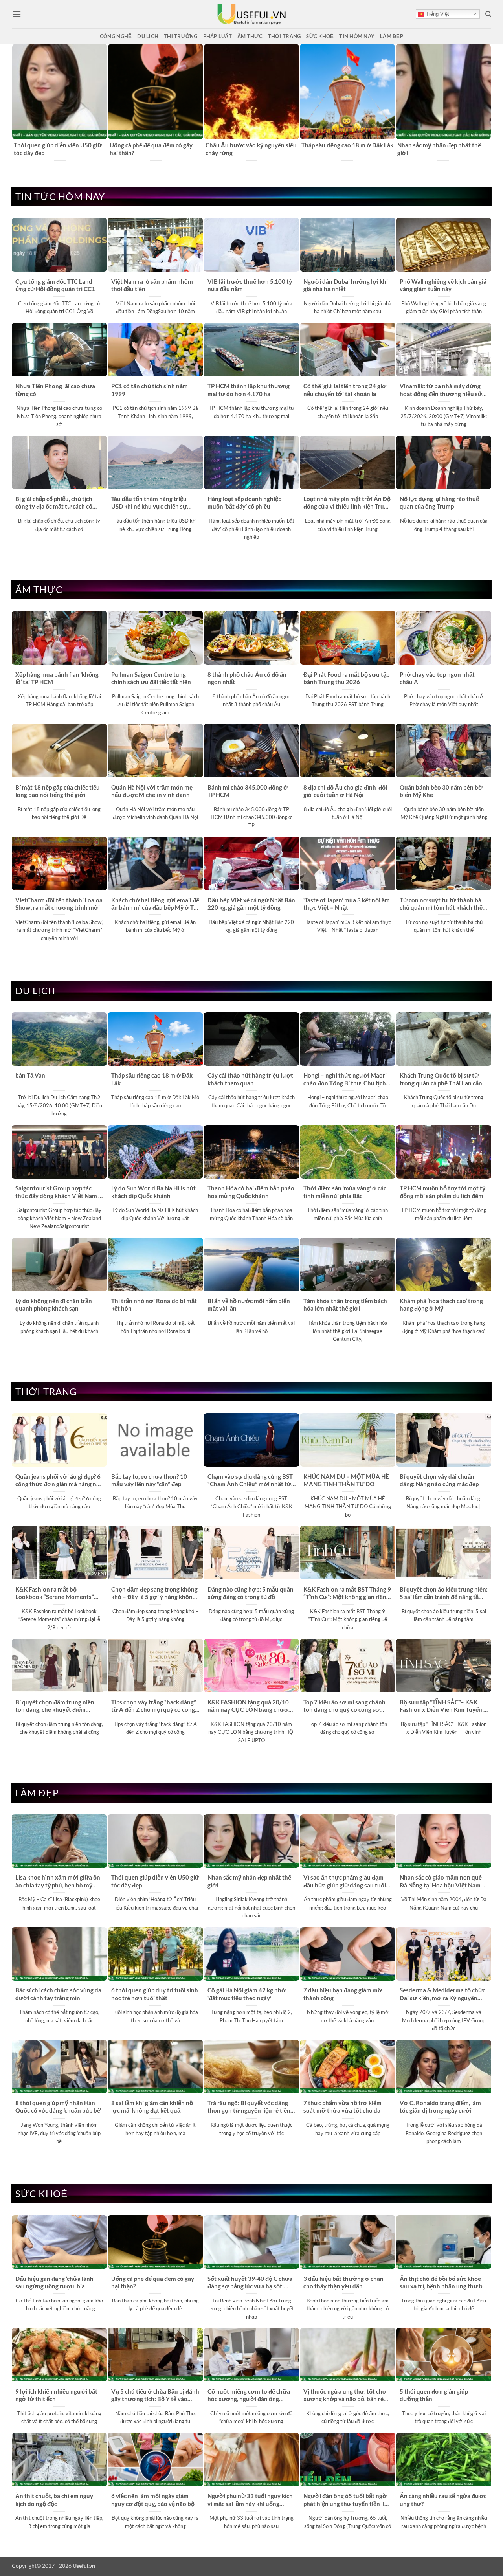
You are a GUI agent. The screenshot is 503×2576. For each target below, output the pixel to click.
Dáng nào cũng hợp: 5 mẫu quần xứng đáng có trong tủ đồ (251, 1593)
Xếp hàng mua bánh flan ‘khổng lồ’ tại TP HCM (57, 678)
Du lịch (148, 36)
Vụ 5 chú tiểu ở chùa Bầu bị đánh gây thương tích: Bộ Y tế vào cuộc (155, 2396)
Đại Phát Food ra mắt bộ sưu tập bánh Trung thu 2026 (346, 678)
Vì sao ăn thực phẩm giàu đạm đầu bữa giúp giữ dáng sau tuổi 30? (345, 1882)
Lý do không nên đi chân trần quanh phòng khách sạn (54, 1305)
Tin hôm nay (357, 36)
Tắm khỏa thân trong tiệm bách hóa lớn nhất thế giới (345, 1305)
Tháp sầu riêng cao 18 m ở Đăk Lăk (347, 145)
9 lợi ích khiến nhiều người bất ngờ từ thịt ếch (56, 2395)
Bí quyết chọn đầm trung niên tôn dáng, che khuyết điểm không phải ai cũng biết (55, 1706)
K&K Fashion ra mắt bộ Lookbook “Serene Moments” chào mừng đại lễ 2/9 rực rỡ (55, 1594)
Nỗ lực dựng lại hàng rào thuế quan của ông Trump (439, 502)
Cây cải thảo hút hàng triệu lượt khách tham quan (250, 1079)
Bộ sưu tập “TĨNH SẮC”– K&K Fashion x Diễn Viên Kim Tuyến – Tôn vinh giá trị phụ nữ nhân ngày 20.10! (443, 1706)
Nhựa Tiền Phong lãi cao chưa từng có (55, 390)
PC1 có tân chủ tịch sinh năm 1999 (150, 390)
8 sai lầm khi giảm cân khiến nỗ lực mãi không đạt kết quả (152, 2107)
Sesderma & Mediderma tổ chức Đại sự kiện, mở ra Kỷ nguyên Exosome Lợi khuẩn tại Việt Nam (443, 1994)
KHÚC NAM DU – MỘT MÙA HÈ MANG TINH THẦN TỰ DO (346, 1480)
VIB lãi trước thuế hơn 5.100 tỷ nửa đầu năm (250, 285)
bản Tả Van (30, 1075)
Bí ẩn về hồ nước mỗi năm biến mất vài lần (249, 1305)
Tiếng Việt (437, 14)
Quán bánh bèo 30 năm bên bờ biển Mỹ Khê (441, 791)
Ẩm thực (250, 36)
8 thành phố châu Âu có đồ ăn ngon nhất (247, 678)
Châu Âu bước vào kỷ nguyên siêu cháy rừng (251, 149)
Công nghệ (116, 36)
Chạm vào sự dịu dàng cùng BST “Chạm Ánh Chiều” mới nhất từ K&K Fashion (250, 1481)
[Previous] (16, 103)
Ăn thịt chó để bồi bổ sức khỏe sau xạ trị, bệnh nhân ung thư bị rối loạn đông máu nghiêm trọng (442, 2283)
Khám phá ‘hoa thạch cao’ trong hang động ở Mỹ (441, 1305)
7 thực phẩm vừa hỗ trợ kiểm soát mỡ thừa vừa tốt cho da (342, 2107)
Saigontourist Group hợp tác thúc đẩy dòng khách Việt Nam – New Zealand (59, 1192)
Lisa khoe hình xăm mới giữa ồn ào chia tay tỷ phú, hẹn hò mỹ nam (58, 1882)
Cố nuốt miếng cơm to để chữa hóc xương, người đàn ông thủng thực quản (249, 2396)
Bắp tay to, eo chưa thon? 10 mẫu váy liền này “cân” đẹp (149, 1480)
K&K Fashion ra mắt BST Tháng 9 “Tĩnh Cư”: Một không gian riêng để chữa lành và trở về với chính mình (347, 1594)
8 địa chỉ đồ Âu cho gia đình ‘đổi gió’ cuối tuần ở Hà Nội (345, 791)
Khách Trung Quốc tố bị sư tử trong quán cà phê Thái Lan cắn (441, 1079)
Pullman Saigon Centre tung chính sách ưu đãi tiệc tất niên (151, 678)
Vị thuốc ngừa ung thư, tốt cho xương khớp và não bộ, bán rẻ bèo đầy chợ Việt (345, 2396)
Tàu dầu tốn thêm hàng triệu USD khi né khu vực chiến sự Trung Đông (149, 503)
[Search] (488, 14)
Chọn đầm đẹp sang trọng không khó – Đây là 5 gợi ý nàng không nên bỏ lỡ (154, 1594)
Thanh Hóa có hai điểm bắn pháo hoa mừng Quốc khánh (251, 1192)
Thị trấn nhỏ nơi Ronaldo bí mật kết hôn (154, 1305)
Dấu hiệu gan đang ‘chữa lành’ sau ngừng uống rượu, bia (55, 2282)
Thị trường (181, 36)
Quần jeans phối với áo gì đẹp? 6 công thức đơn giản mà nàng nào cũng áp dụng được (59, 1481)
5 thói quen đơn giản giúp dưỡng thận (434, 2395)
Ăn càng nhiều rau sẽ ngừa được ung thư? (443, 2500)
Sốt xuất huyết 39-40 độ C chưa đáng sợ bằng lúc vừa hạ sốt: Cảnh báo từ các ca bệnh (250, 2283)
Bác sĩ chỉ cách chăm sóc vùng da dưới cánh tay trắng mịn (58, 1994)
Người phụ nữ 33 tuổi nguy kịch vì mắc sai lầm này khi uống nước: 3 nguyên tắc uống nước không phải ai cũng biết (250, 2500)
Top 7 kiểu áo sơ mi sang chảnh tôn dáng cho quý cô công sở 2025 (344, 1706)
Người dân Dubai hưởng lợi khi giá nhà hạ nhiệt (346, 285)
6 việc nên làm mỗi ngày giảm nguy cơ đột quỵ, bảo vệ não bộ (153, 2500)
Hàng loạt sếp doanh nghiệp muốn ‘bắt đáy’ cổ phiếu (244, 502)
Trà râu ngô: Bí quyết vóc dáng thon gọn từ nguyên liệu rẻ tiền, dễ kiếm (250, 2107)
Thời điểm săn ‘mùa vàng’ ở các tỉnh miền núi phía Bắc (345, 1192)
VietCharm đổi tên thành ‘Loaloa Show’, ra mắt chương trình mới (59, 904)
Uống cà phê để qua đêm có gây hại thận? (151, 149)
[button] (17, 14)
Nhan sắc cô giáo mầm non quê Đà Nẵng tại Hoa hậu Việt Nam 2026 (441, 1882)
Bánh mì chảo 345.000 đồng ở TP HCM (248, 791)
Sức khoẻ (320, 36)
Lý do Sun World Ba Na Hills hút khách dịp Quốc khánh (153, 1192)
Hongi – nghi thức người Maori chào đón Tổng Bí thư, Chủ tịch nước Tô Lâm (345, 1080)
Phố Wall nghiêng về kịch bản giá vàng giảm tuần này (443, 285)
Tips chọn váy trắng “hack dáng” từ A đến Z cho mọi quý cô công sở (154, 1706)
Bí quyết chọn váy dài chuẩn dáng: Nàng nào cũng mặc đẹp (439, 1480)
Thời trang (285, 36)
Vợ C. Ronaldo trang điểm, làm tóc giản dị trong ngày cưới (440, 2107)
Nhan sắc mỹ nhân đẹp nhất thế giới (439, 149)
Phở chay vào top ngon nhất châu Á (437, 678)
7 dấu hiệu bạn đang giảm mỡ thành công (343, 1994)
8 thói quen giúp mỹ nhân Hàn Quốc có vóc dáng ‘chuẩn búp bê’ (58, 2107)
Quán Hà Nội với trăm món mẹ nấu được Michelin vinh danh (152, 791)
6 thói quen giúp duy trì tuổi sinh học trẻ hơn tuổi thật (155, 1994)
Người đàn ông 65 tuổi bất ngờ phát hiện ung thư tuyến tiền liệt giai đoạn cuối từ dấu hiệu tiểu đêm (347, 2500)
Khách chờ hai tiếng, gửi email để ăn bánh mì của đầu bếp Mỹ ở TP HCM (155, 904)
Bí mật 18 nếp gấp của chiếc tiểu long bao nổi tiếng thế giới (58, 791)
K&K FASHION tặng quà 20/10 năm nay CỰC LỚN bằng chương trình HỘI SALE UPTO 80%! (251, 1706)
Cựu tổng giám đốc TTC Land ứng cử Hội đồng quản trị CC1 (55, 285)
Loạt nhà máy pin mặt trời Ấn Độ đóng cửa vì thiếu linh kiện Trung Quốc (347, 503)
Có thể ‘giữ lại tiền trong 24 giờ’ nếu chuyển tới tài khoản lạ (345, 390)
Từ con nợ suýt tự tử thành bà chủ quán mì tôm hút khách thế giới (441, 904)
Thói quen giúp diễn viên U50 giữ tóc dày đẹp (58, 149)
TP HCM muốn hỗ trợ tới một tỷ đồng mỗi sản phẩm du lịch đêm (442, 1192)
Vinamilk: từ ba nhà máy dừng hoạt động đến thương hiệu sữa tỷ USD (442, 390)
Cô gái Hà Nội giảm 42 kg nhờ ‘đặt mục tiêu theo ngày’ (247, 1994)
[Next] (487, 103)
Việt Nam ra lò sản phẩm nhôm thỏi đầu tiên (152, 285)
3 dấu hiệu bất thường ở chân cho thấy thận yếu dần (343, 2282)
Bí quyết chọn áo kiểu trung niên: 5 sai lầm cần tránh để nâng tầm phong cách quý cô (444, 1594)
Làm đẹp (392, 36)
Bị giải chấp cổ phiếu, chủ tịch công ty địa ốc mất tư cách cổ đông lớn (54, 503)
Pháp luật (218, 36)
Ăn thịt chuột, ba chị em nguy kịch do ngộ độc (54, 2500)
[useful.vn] (251, 14)
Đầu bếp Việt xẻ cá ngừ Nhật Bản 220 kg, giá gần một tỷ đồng (251, 904)
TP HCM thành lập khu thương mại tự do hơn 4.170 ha (249, 390)
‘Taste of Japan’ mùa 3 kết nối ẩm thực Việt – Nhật (347, 904)
